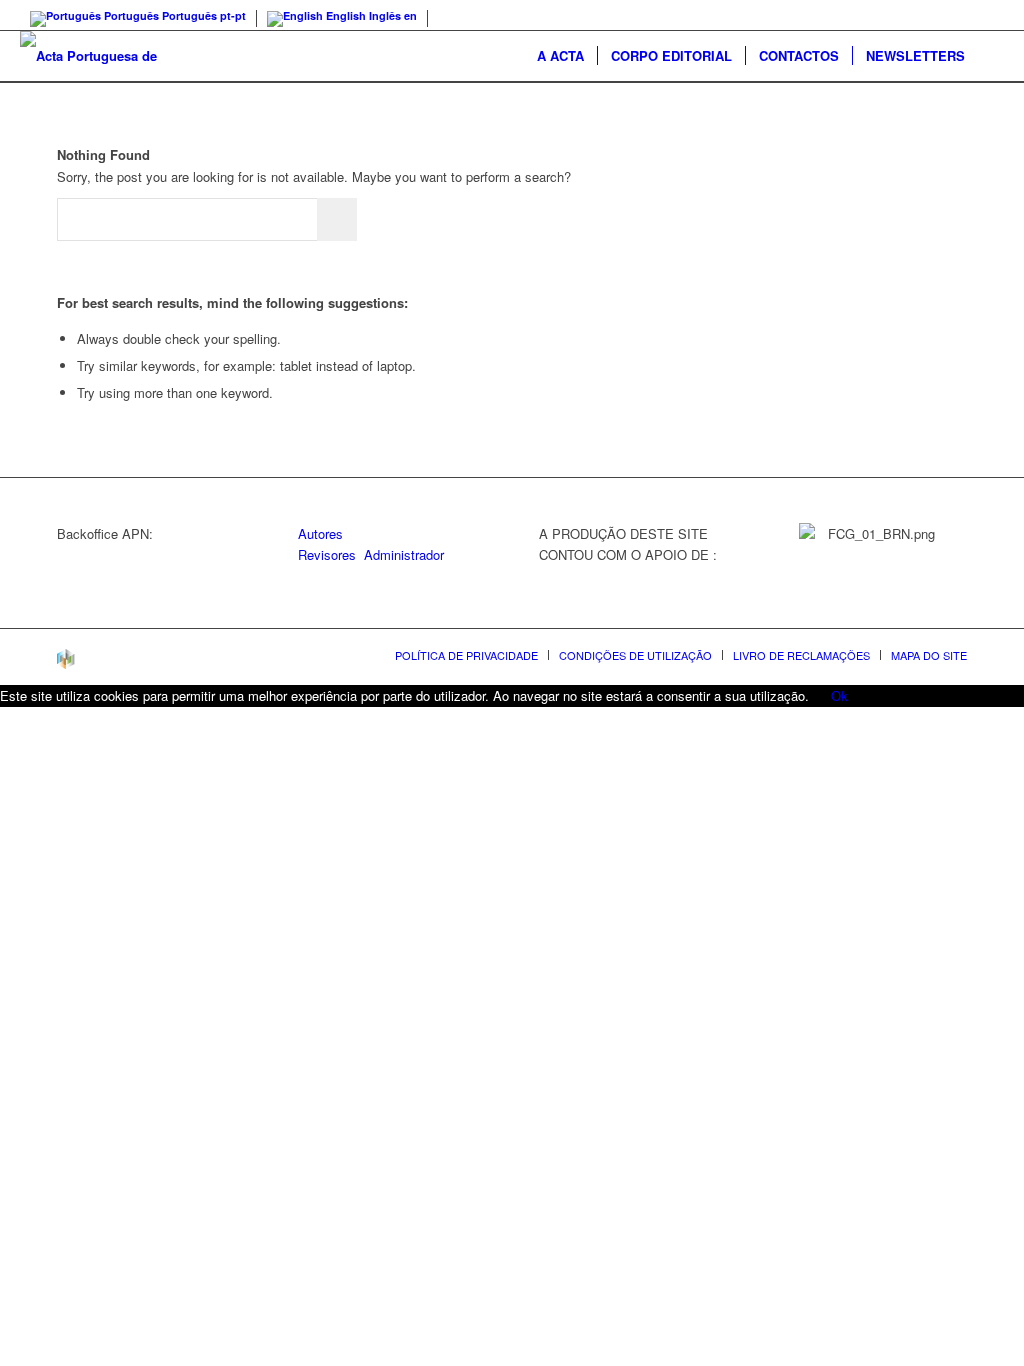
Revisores (327, 554)
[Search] (991, 56)
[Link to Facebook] (989, 15)
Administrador (404, 554)
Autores (320, 533)
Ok (839, 695)
